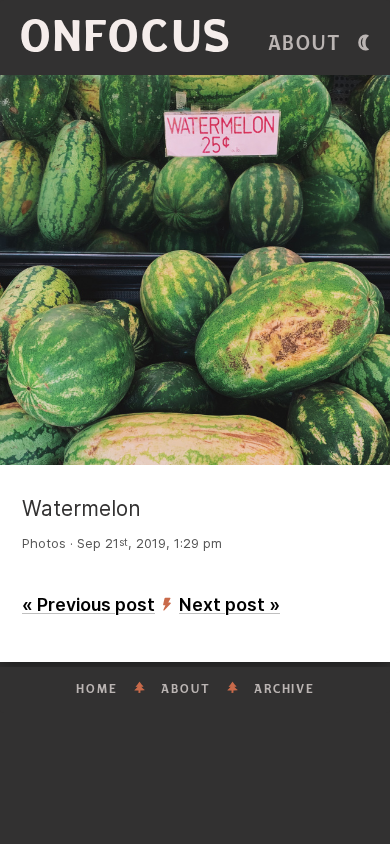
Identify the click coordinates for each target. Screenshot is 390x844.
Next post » (229, 604)
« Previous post (88, 604)
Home (97, 689)
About (305, 43)
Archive (284, 689)
